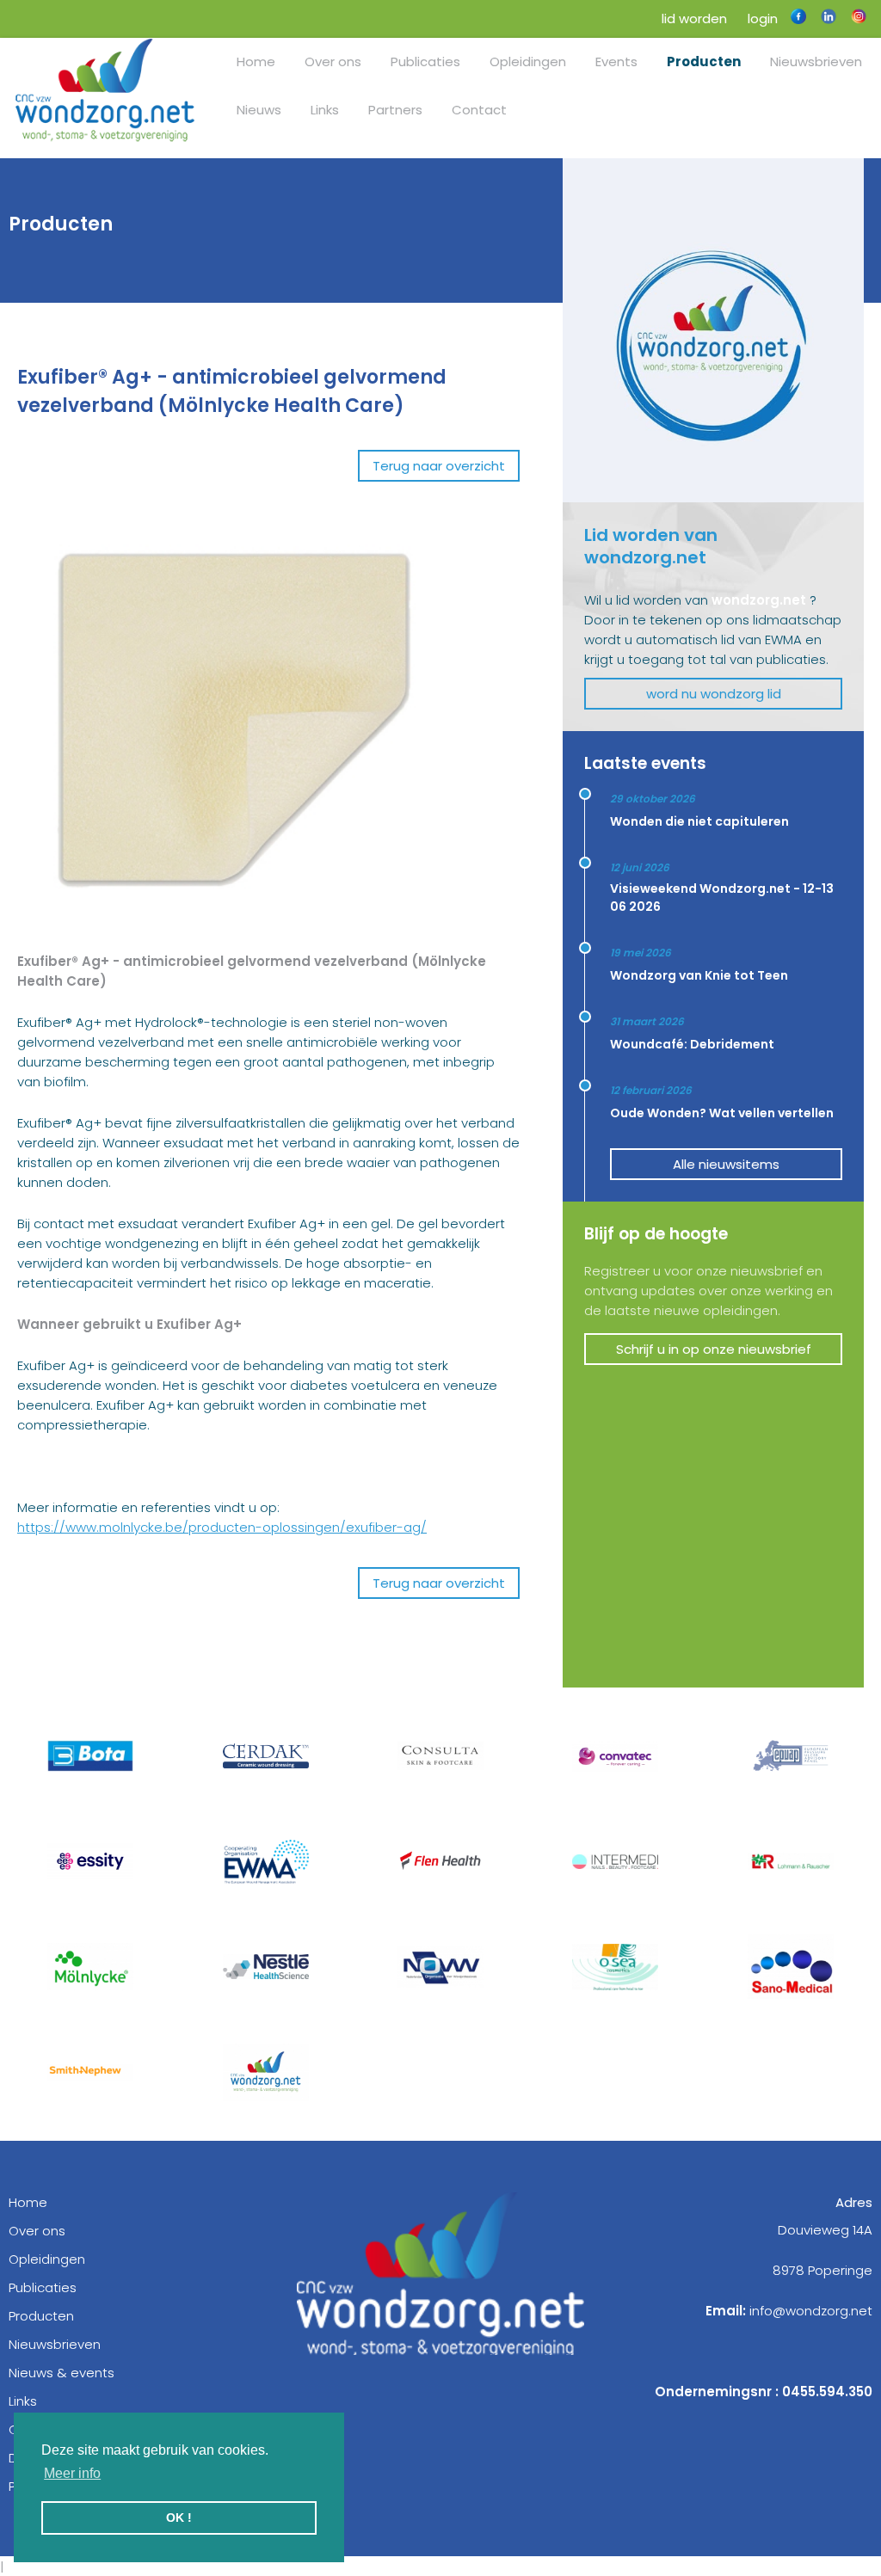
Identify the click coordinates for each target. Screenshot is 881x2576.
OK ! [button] (179, 2518)
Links (325, 110)
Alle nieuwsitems (726, 1164)
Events (616, 61)
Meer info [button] (72, 2473)
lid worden (693, 18)
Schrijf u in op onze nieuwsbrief (714, 1349)
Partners (395, 110)
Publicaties (425, 61)
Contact (479, 110)
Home (256, 61)
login (761, 18)
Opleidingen (528, 61)
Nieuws (259, 110)
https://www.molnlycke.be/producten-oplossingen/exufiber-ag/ (222, 1527)
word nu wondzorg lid (714, 694)
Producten (704, 61)
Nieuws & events (62, 2373)
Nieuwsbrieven (816, 61)
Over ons (333, 61)
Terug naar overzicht (439, 466)
